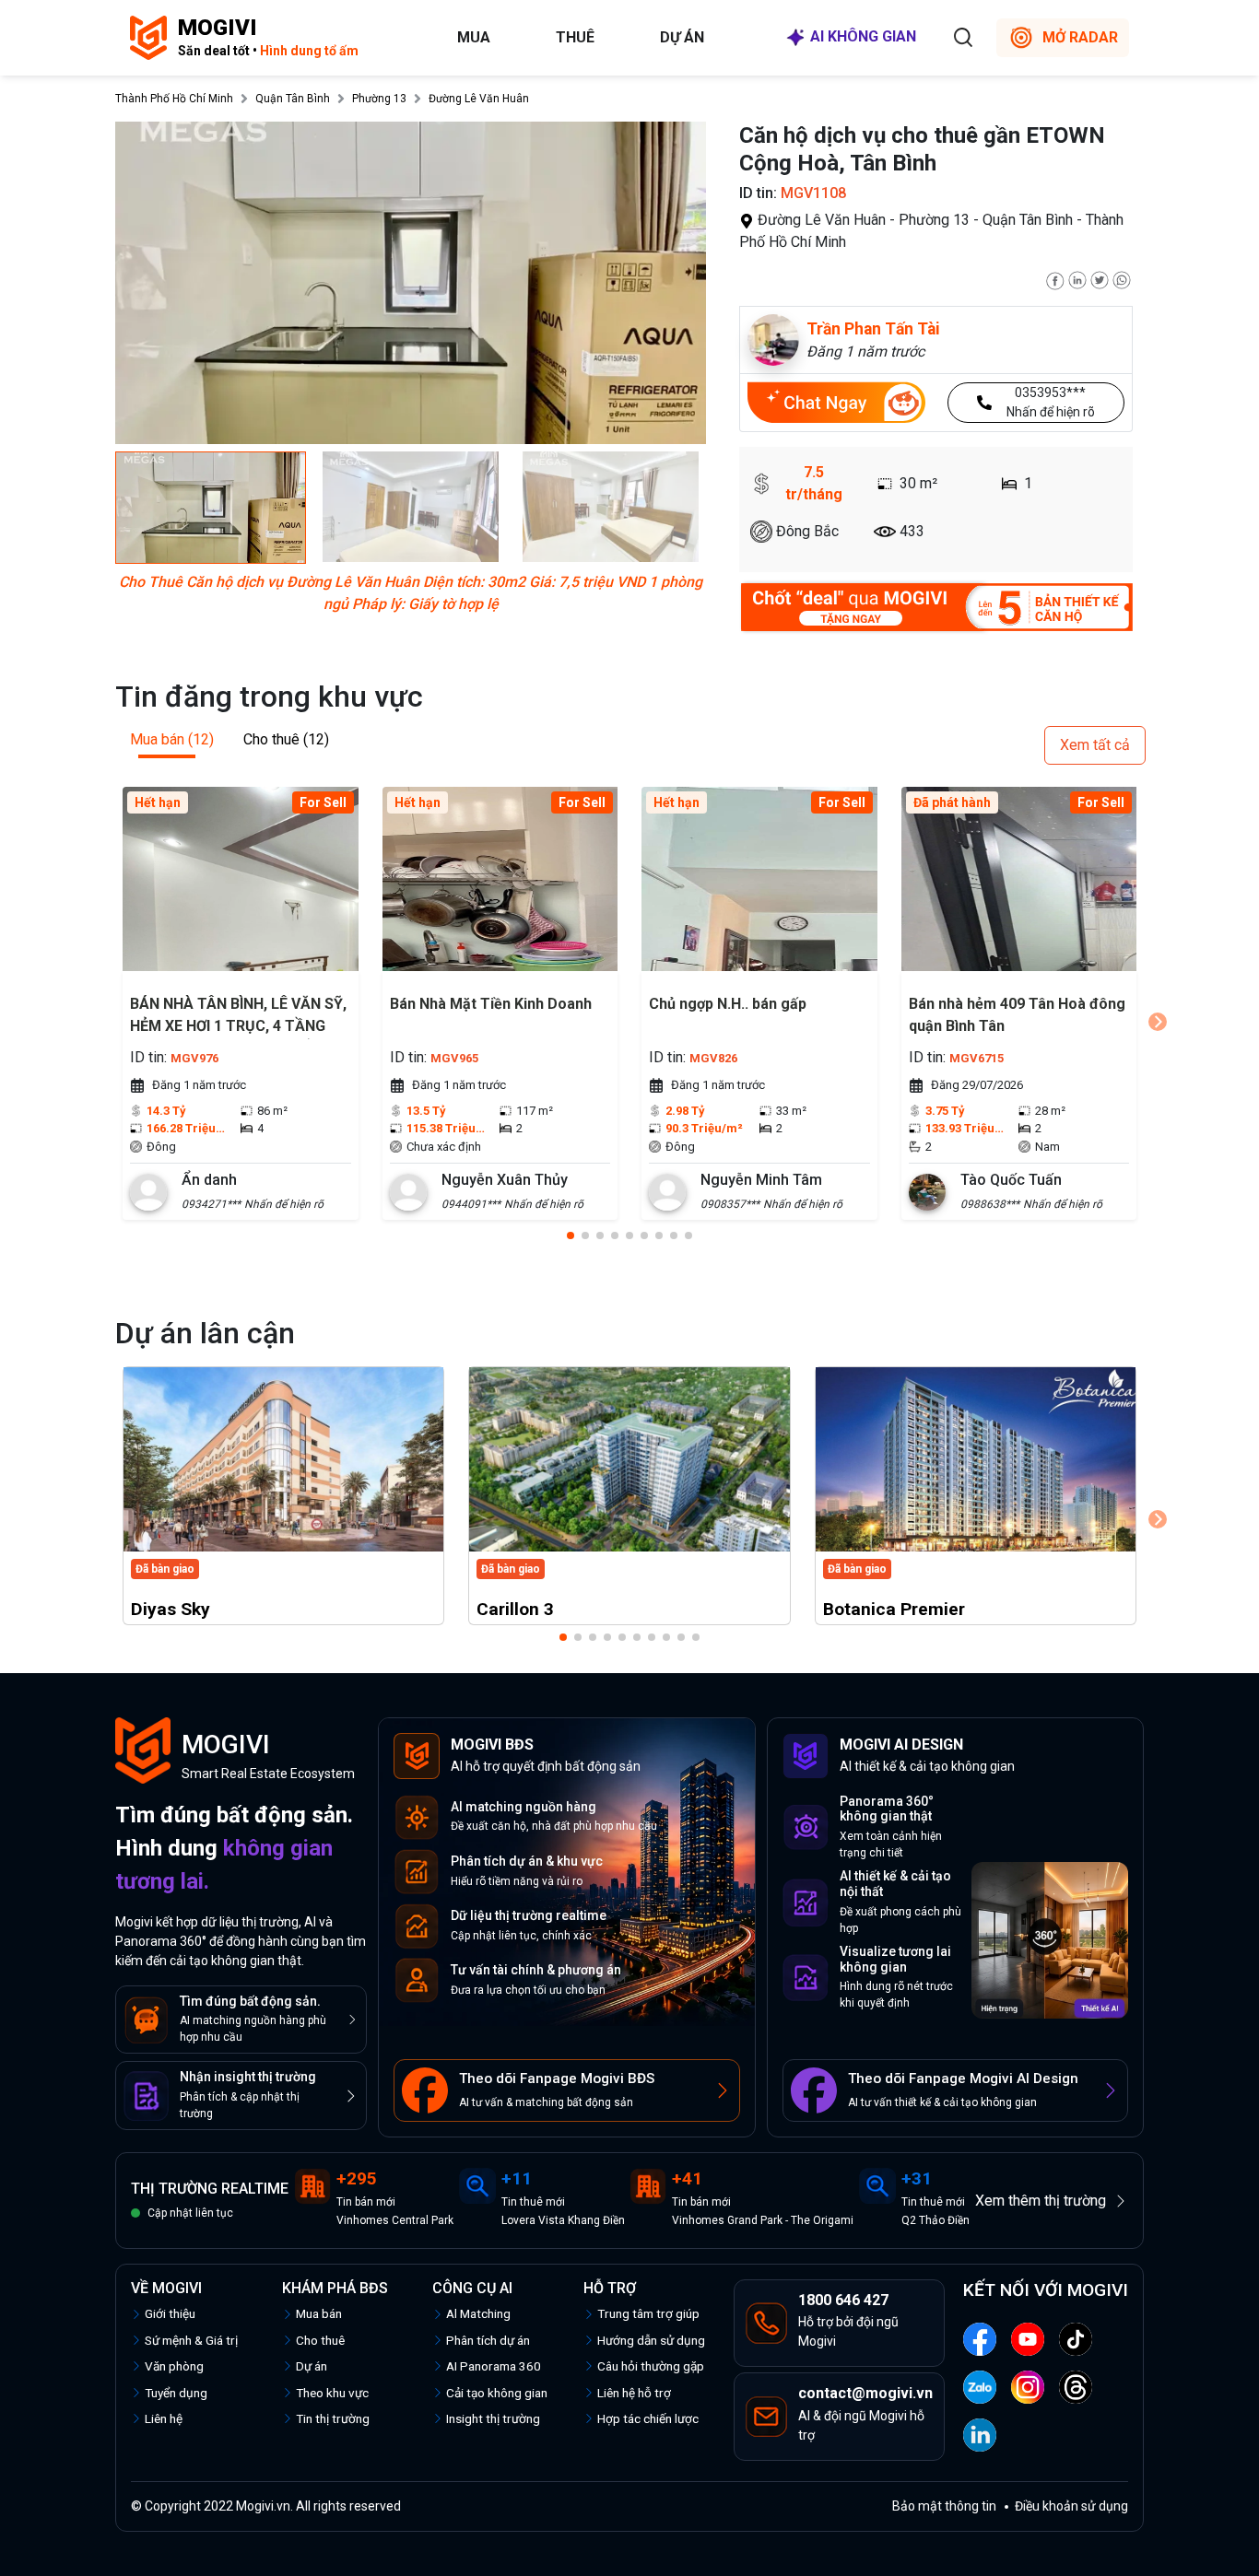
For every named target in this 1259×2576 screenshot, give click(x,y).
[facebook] (1055, 279)
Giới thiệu (170, 2313)
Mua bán (319, 2313)
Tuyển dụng (176, 2393)
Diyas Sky (171, 1609)
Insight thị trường (493, 2418)
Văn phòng (174, 2366)
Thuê (575, 37)
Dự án (682, 37)
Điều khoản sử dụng (1071, 2506)
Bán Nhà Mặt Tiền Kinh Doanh (491, 1004)
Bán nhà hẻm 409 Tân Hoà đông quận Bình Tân (1017, 1015)
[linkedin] (1077, 279)
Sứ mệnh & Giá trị (191, 2340)
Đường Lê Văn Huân (479, 99)
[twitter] (1100, 279)
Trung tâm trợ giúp (648, 2313)
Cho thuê (320, 2340)
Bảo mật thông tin (944, 2506)
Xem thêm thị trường (1041, 2201)
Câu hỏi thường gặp (651, 2366)
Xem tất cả (1095, 745)
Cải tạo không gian (497, 2393)
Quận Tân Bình (293, 99)
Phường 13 (379, 99)
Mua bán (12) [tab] (172, 739)
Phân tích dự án (488, 2340)
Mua (474, 37)
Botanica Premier (894, 1609)
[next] (1158, 1022)
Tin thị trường (333, 2418)
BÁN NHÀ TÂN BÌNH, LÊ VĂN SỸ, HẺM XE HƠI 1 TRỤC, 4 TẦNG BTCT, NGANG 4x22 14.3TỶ (238, 1017)
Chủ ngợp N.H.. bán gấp (728, 1004)
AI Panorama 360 (494, 2366)
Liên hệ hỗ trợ (634, 2393)
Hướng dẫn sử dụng (651, 2340)
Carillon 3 (515, 1609)
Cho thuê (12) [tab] (286, 739)
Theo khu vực (332, 2393)
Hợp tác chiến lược (648, 2418)
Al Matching (478, 2313)
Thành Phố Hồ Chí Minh (174, 99)
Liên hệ (164, 2418)
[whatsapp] (1122, 279)
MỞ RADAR (1080, 37)
